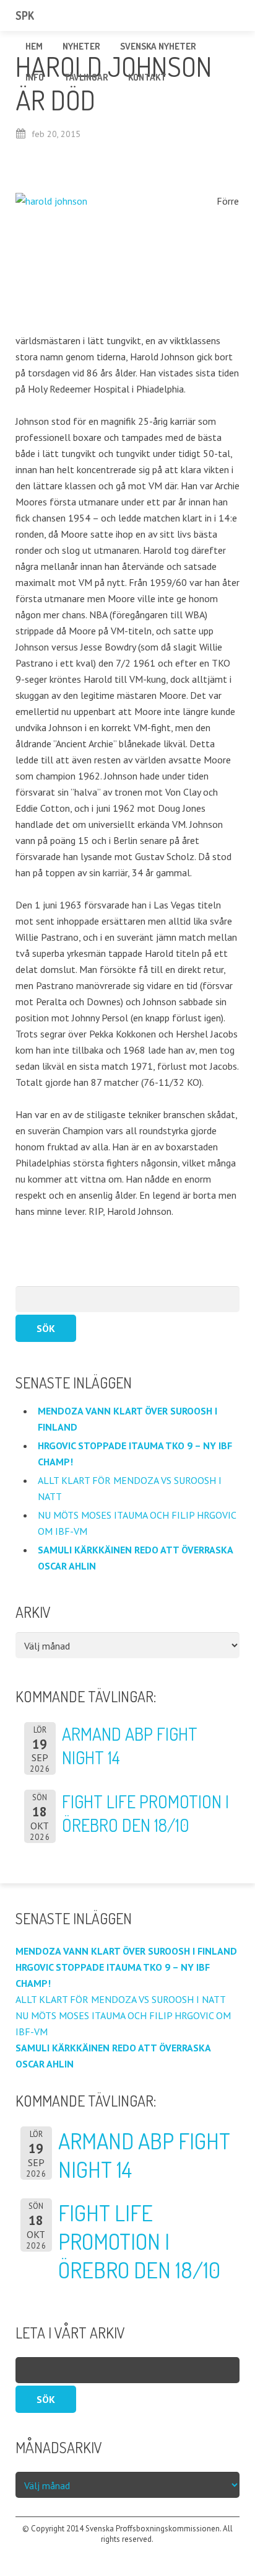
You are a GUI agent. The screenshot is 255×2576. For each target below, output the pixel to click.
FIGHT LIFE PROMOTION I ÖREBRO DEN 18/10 (139, 2241)
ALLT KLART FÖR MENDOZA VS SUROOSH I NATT (122, 1999)
